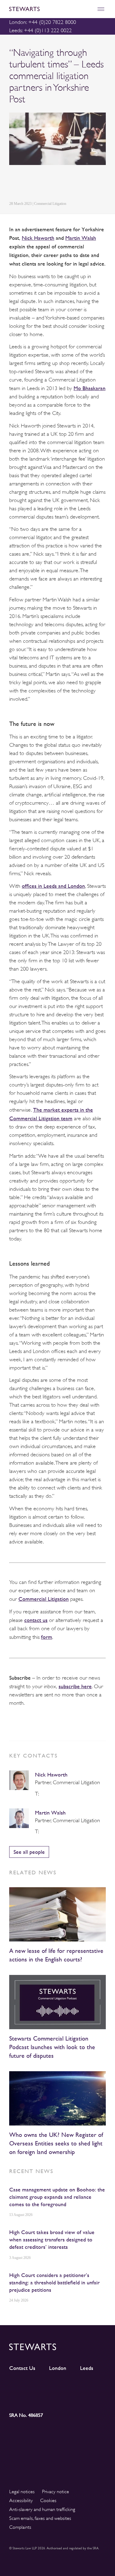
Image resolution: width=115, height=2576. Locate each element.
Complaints (20, 2527)
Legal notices (22, 2492)
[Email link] (56, 184)
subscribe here (75, 1686)
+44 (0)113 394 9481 (43, 1832)
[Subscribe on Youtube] (21, 2398)
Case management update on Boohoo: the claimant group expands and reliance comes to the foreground (57, 2197)
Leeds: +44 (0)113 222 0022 (40, 30)
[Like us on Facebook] (94, 2387)
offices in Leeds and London (53, 886)
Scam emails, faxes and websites (40, 2518)
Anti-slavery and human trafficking (42, 2509)
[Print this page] (71, 184)
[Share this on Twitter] (27, 184)
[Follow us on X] (70, 2386)
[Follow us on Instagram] (46, 2387)
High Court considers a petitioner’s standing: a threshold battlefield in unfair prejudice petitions (54, 2282)
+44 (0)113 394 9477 (43, 1794)
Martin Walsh (50, 1813)
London (58, 2368)
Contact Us (22, 2368)
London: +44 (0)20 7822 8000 (43, 22)
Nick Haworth (51, 1775)
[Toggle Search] (88, 9)
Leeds (87, 2368)
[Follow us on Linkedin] (21, 2386)
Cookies (48, 2501)
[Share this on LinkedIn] (13, 184)
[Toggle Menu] (101, 9)
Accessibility (21, 2501)
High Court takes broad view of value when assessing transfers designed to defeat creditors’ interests (52, 2239)
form (47, 1637)
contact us (36, 1620)
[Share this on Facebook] (41, 184)
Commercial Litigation (44, 1599)
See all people (29, 1852)
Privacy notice (56, 2492)
